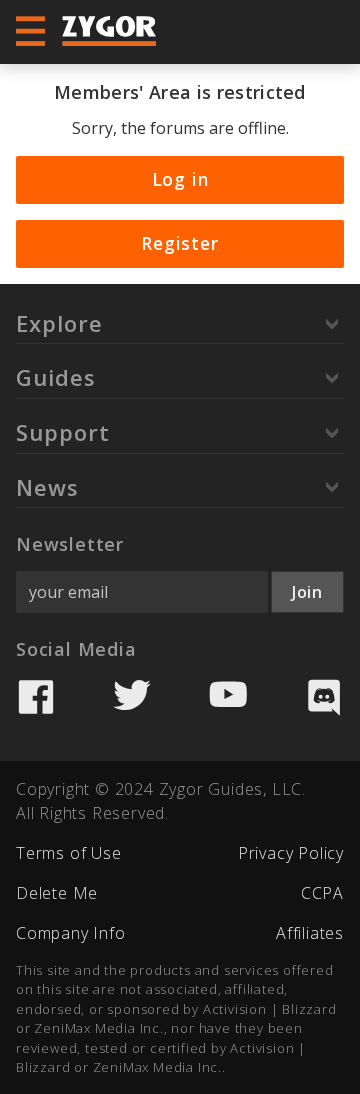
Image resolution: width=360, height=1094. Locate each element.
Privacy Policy (291, 853)
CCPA (322, 893)
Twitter (132, 697)
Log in (180, 179)
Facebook (36, 697)
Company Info (71, 933)
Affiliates (310, 933)
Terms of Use (69, 853)
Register (179, 243)
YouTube (228, 697)
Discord (324, 697)
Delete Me (57, 893)
